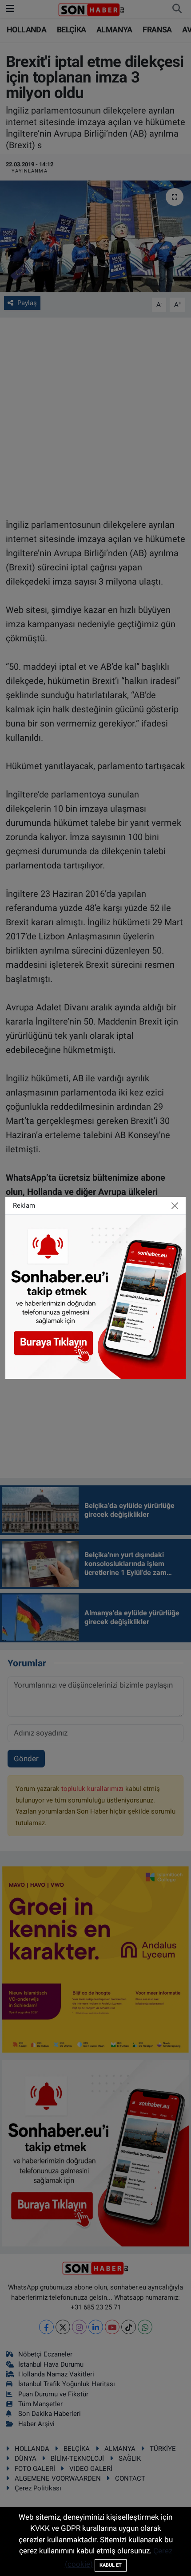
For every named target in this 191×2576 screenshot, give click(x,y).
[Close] (175, 1206)
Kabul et (111, 2565)
